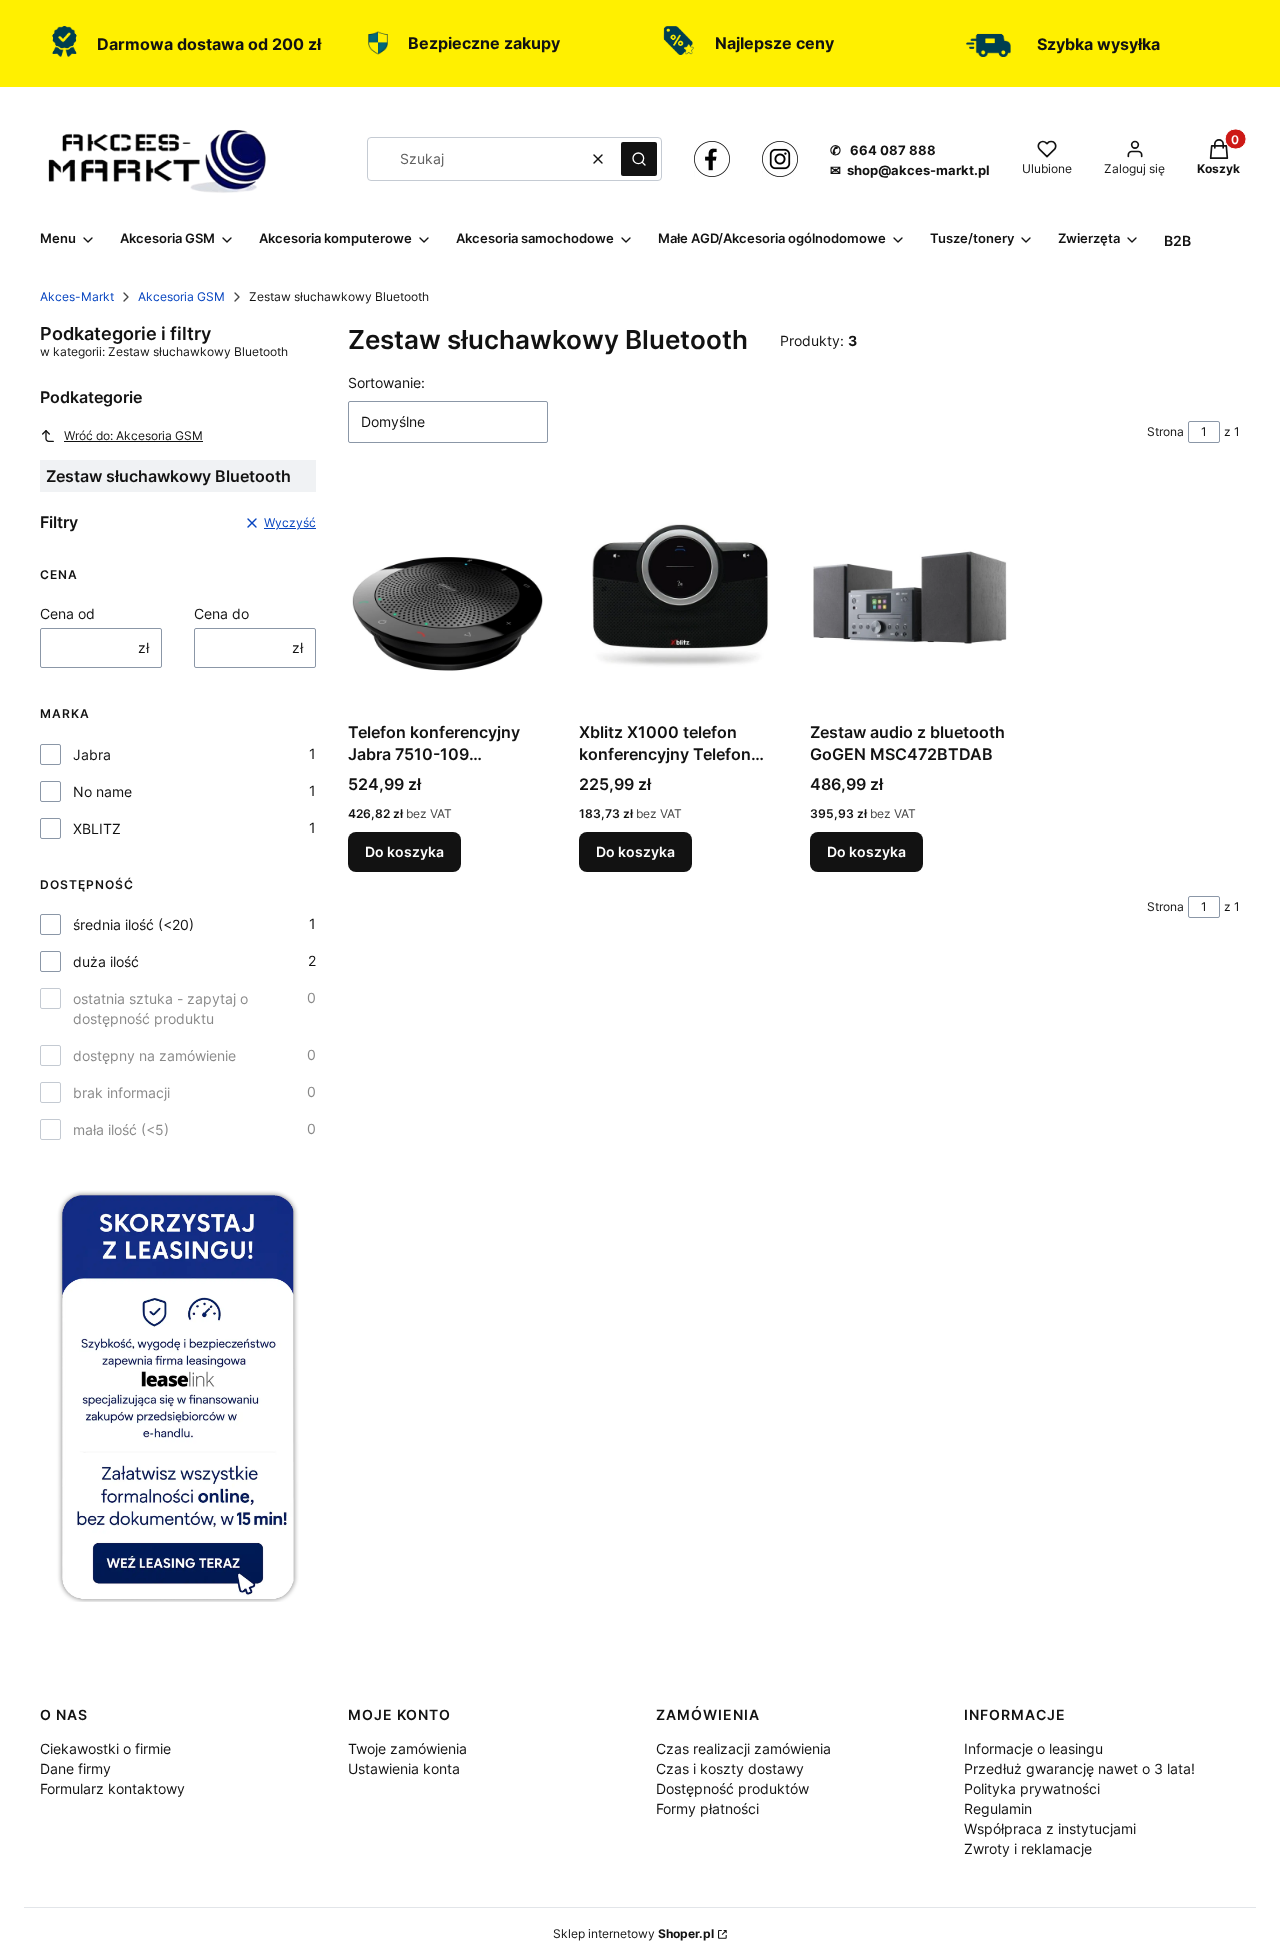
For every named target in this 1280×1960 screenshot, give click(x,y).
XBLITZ (97, 828)
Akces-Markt (77, 296)
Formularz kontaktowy (112, 1788)
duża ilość (106, 961)
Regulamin (998, 1808)
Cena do (221, 613)
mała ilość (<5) (121, 1129)
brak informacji (121, 1092)
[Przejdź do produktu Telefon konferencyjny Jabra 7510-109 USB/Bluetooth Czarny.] (447, 598)
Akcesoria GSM (181, 296)
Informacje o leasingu (1033, 1748)
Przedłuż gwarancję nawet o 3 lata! (1079, 1768)
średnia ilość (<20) (133, 924)
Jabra (92, 754)
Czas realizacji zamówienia (743, 1748)
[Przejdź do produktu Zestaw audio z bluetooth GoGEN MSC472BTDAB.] (909, 598)
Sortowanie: (386, 382)
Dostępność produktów (732, 1788)
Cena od (67, 613)
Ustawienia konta (404, 1768)
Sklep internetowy (633, 1933)
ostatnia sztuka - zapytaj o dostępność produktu (160, 1008)
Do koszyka (404, 851)
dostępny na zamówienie (154, 1055)
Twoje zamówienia (407, 1748)
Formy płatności (707, 1808)
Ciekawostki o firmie (105, 1748)
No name (102, 791)
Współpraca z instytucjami (1050, 1828)
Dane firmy (75, 1768)
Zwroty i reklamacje (1028, 1848)
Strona (1165, 431)
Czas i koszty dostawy (730, 1768)
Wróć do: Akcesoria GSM (133, 435)
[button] (639, 159)
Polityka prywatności (1032, 1788)
